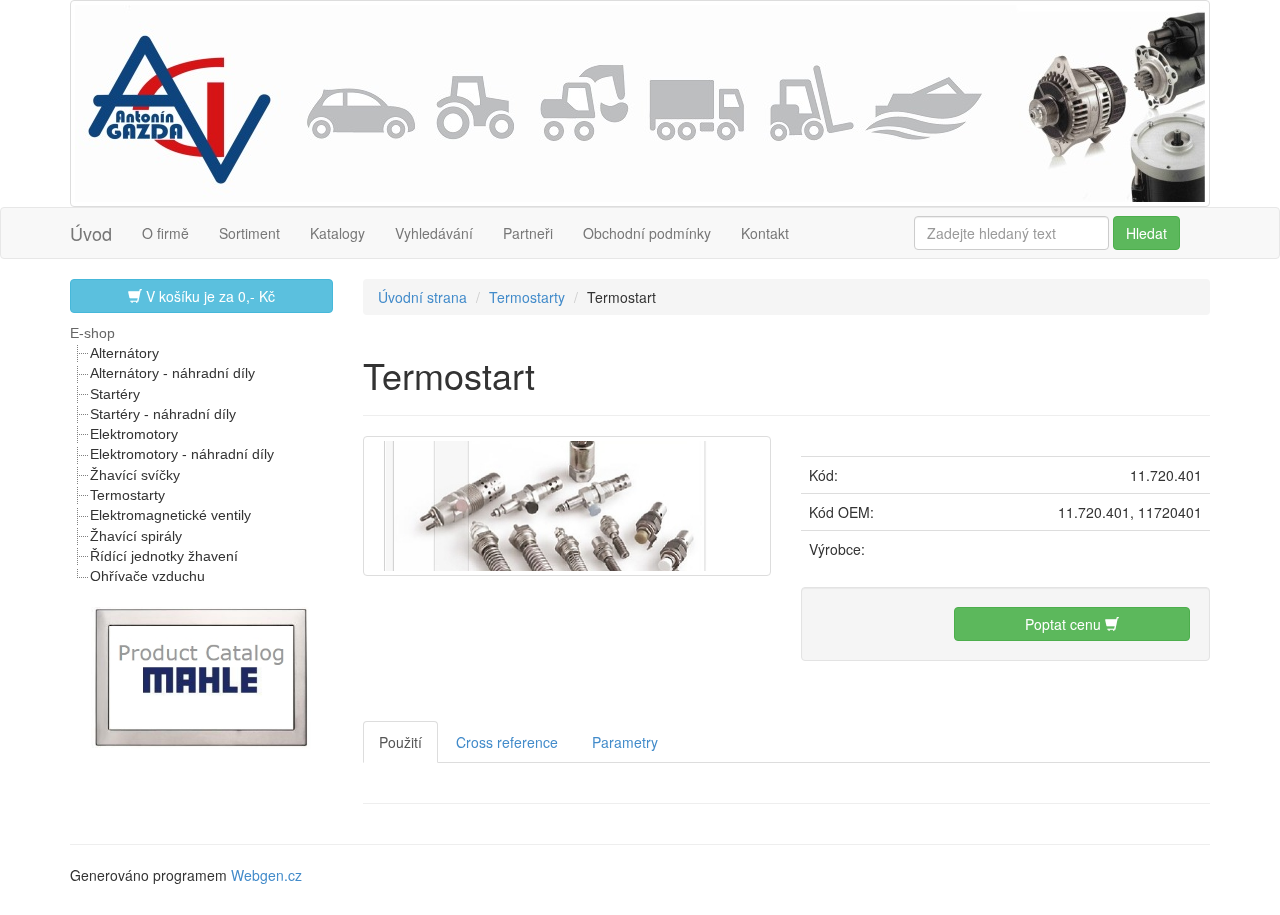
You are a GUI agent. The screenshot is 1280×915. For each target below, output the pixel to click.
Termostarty (127, 495)
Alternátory (124, 353)
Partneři (528, 233)
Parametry (625, 742)
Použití (400, 742)
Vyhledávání (434, 233)
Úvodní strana (422, 297)
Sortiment (249, 233)
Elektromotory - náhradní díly (182, 454)
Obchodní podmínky (647, 233)
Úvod (91, 233)
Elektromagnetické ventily (170, 515)
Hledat (1146, 233)
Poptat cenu (1065, 624)
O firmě (165, 233)
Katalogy (337, 233)
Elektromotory (134, 434)
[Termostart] (567, 503)
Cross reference (507, 742)
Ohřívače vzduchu (147, 576)
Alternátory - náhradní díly (172, 373)
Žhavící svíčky (135, 475)
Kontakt (765, 233)
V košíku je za (208, 296)
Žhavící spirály (136, 536)
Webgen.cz (266, 875)
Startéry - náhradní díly (163, 414)
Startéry (115, 394)
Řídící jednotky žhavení (164, 556)
